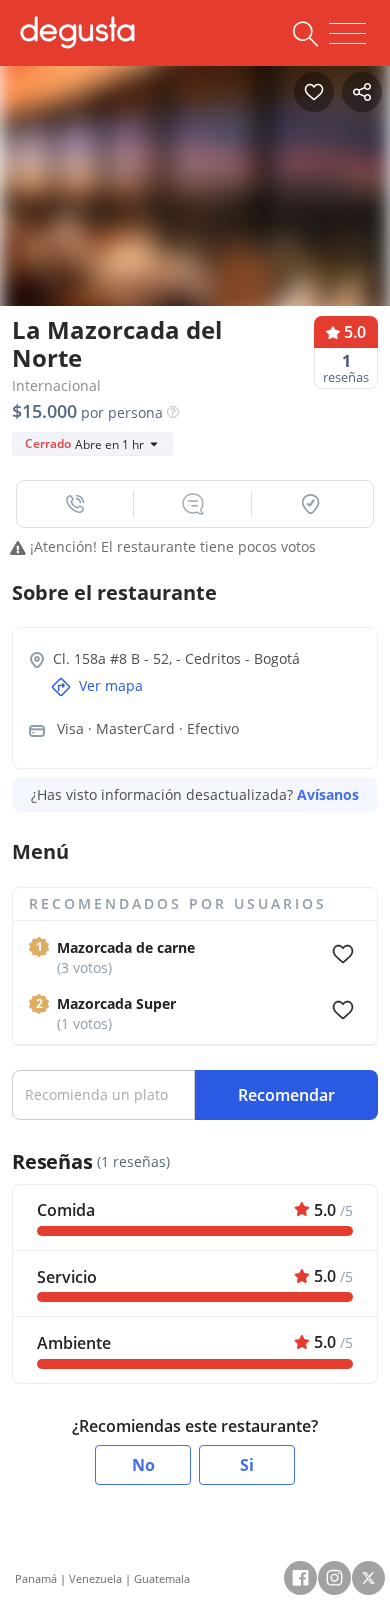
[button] (75, 504)
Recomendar (286, 1095)
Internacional (56, 385)
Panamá (36, 1578)
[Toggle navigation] (347, 34)
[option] (195, 192)
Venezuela (95, 1578)
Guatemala (162, 1578)
